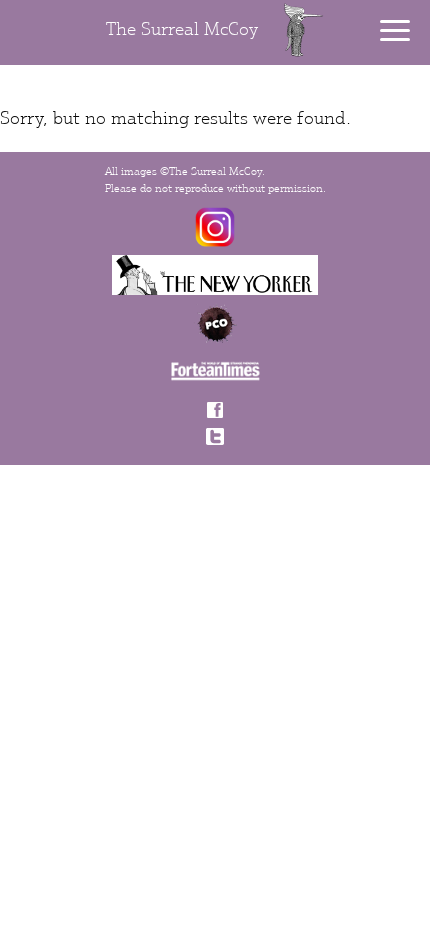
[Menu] (395, 30)
